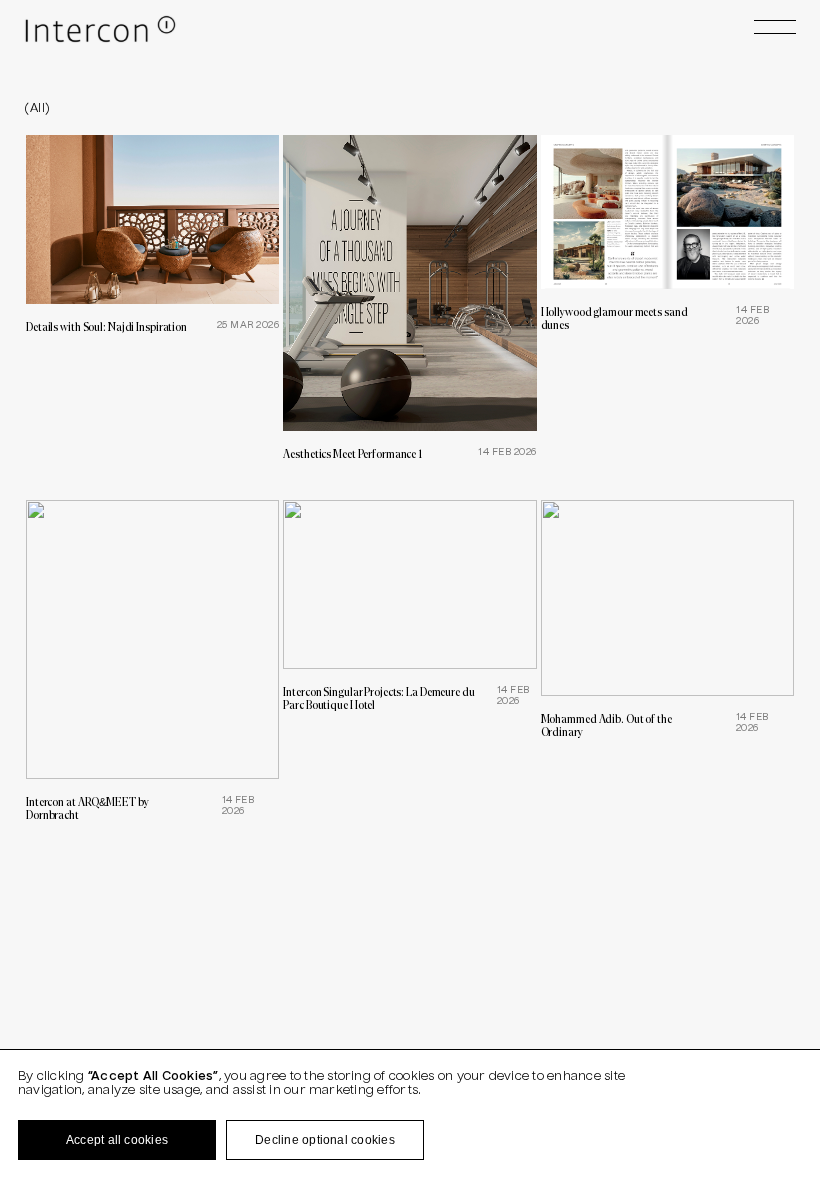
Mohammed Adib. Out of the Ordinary (606, 725)
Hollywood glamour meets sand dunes (614, 318)
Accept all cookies (117, 1140)
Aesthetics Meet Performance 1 (352, 453)
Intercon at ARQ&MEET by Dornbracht (87, 808)
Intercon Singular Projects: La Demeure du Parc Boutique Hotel (378, 698)
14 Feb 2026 (507, 452)
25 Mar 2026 (248, 325)
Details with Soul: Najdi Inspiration (106, 326)
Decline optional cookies (325, 1140)
